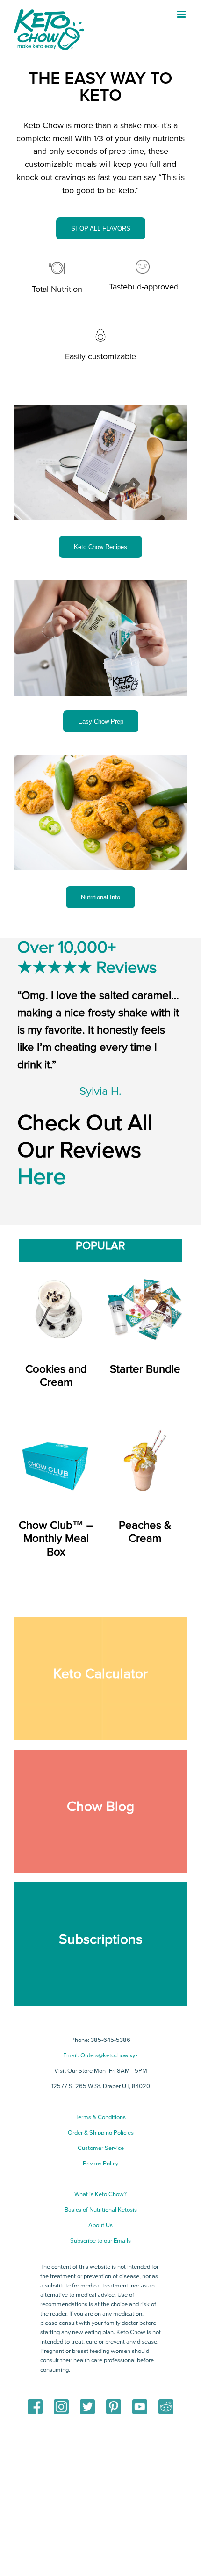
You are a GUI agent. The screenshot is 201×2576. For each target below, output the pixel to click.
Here (42, 1177)
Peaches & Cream (145, 1532)
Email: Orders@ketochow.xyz (100, 2055)
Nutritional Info (100, 897)
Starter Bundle (145, 1369)
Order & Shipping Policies (101, 2133)
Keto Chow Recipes (100, 547)
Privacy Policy (100, 2164)
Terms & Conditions (100, 2117)
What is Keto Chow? (100, 2194)
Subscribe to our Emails (100, 2241)
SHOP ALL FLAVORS (101, 228)
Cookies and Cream (56, 1376)
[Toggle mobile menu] (182, 14)
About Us (100, 2225)
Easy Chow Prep (101, 721)
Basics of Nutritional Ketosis (101, 2210)
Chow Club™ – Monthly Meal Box (56, 1539)
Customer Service (101, 2148)
